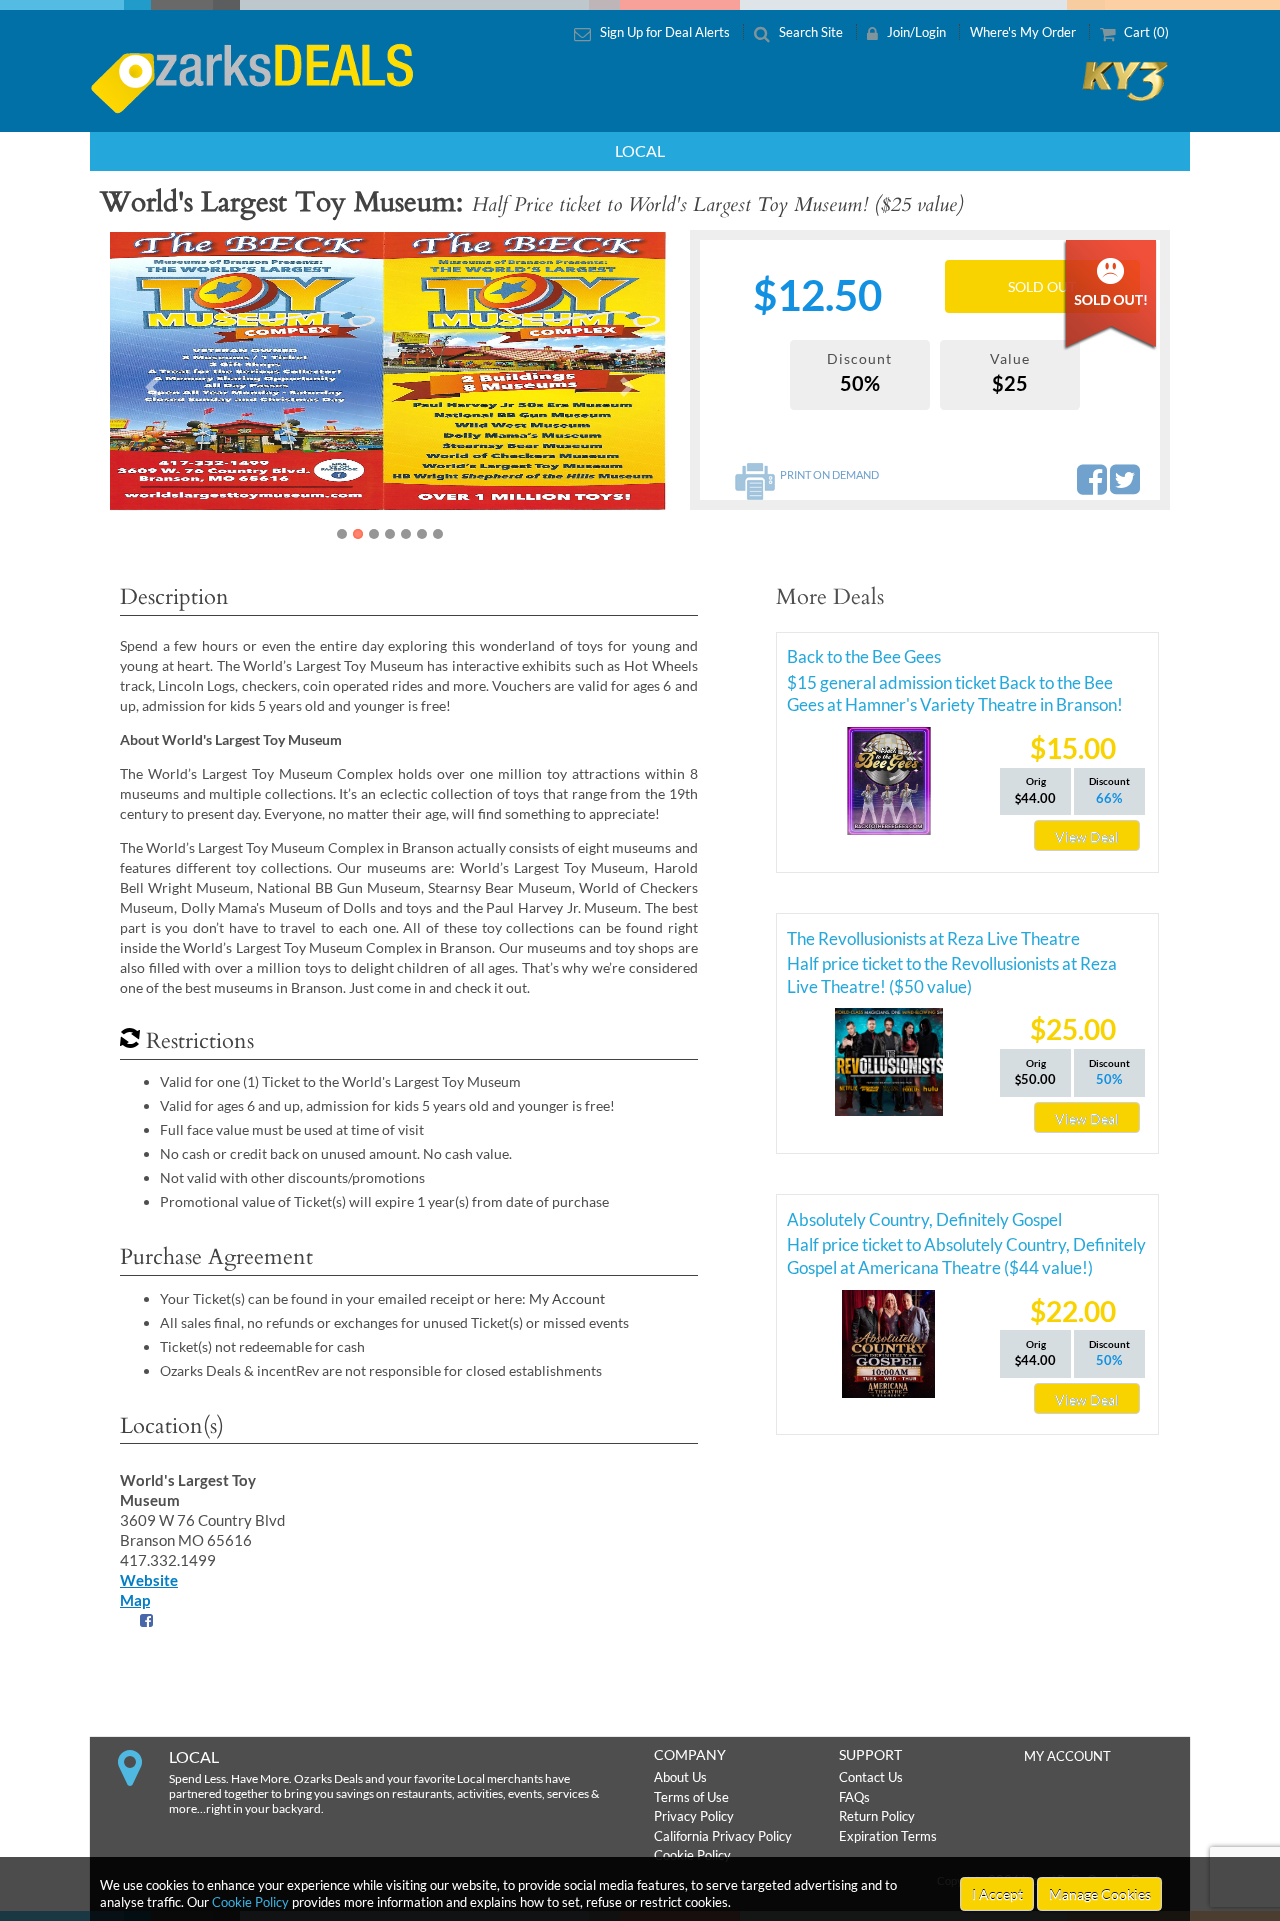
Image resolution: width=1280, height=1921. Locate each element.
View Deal (1087, 836)
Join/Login (916, 32)
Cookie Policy (250, 1902)
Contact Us (871, 1777)
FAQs (854, 1797)
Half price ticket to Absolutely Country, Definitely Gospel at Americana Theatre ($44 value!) (966, 1248)
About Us (680, 1777)
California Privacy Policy (723, 1836)
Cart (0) (1145, 32)
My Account (567, 1298)
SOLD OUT (1042, 286)
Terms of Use (691, 1797)
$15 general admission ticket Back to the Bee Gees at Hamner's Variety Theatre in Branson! (955, 686)
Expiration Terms (888, 1836)
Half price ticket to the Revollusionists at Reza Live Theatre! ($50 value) (952, 967)
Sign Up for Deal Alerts (665, 32)
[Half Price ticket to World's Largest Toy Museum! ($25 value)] (389, 372)
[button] (152, 387)
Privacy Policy (694, 1816)
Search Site (811, 32)
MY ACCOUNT (1067, 1756)
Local (640, 150)
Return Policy (877, 1816)
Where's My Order (1024, 32)
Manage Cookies (1100, 1894)
